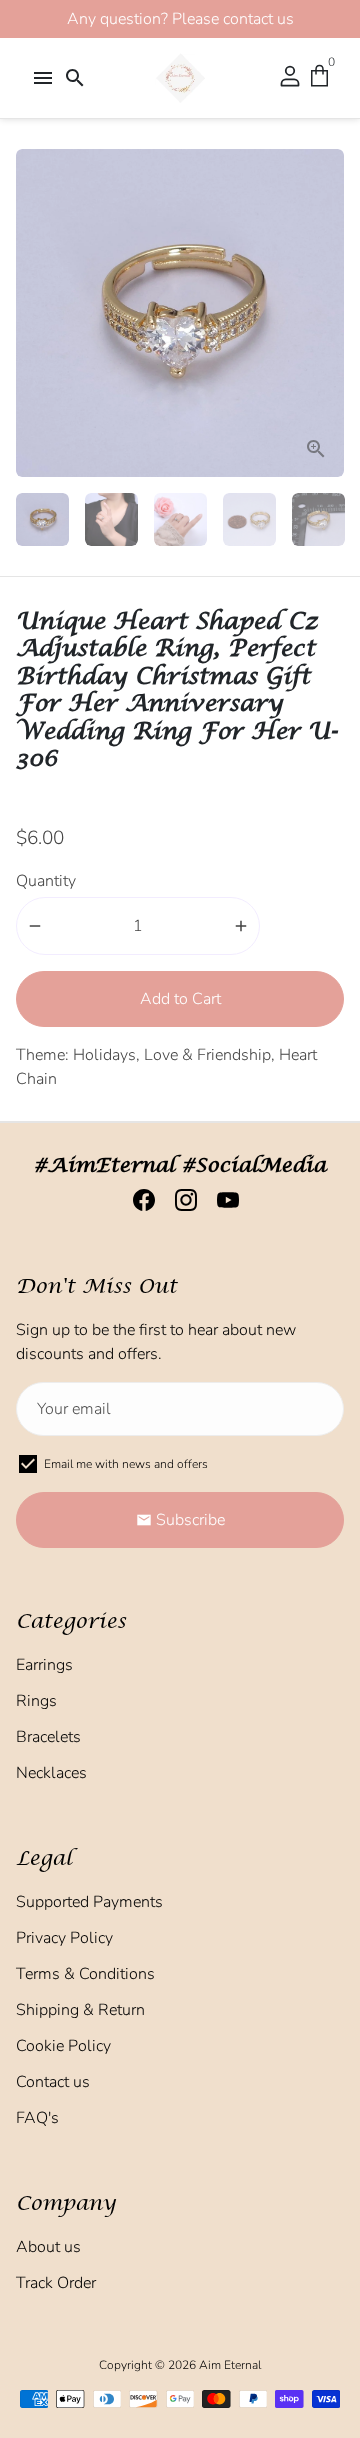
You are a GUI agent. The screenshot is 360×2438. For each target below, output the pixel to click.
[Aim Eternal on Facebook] (138, 1201)
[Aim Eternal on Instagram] (180, 1201)
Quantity (46, 881)
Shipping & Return (80, 2010)
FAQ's (37, 2118)
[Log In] (290, 78)
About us (48, 2247)
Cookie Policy (63, 2046)
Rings (36, 1701)
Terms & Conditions (85, 1974)
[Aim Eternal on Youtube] (222, 1201)
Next (325, 313)
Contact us (53, 2082)
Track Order (56, 2283)
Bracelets (48, 1737)
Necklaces (51, 1773)
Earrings (44, 1665)
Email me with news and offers (126, 1464)
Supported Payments (89, 1902)
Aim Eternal (230, 2365)
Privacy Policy (64, 1938)
